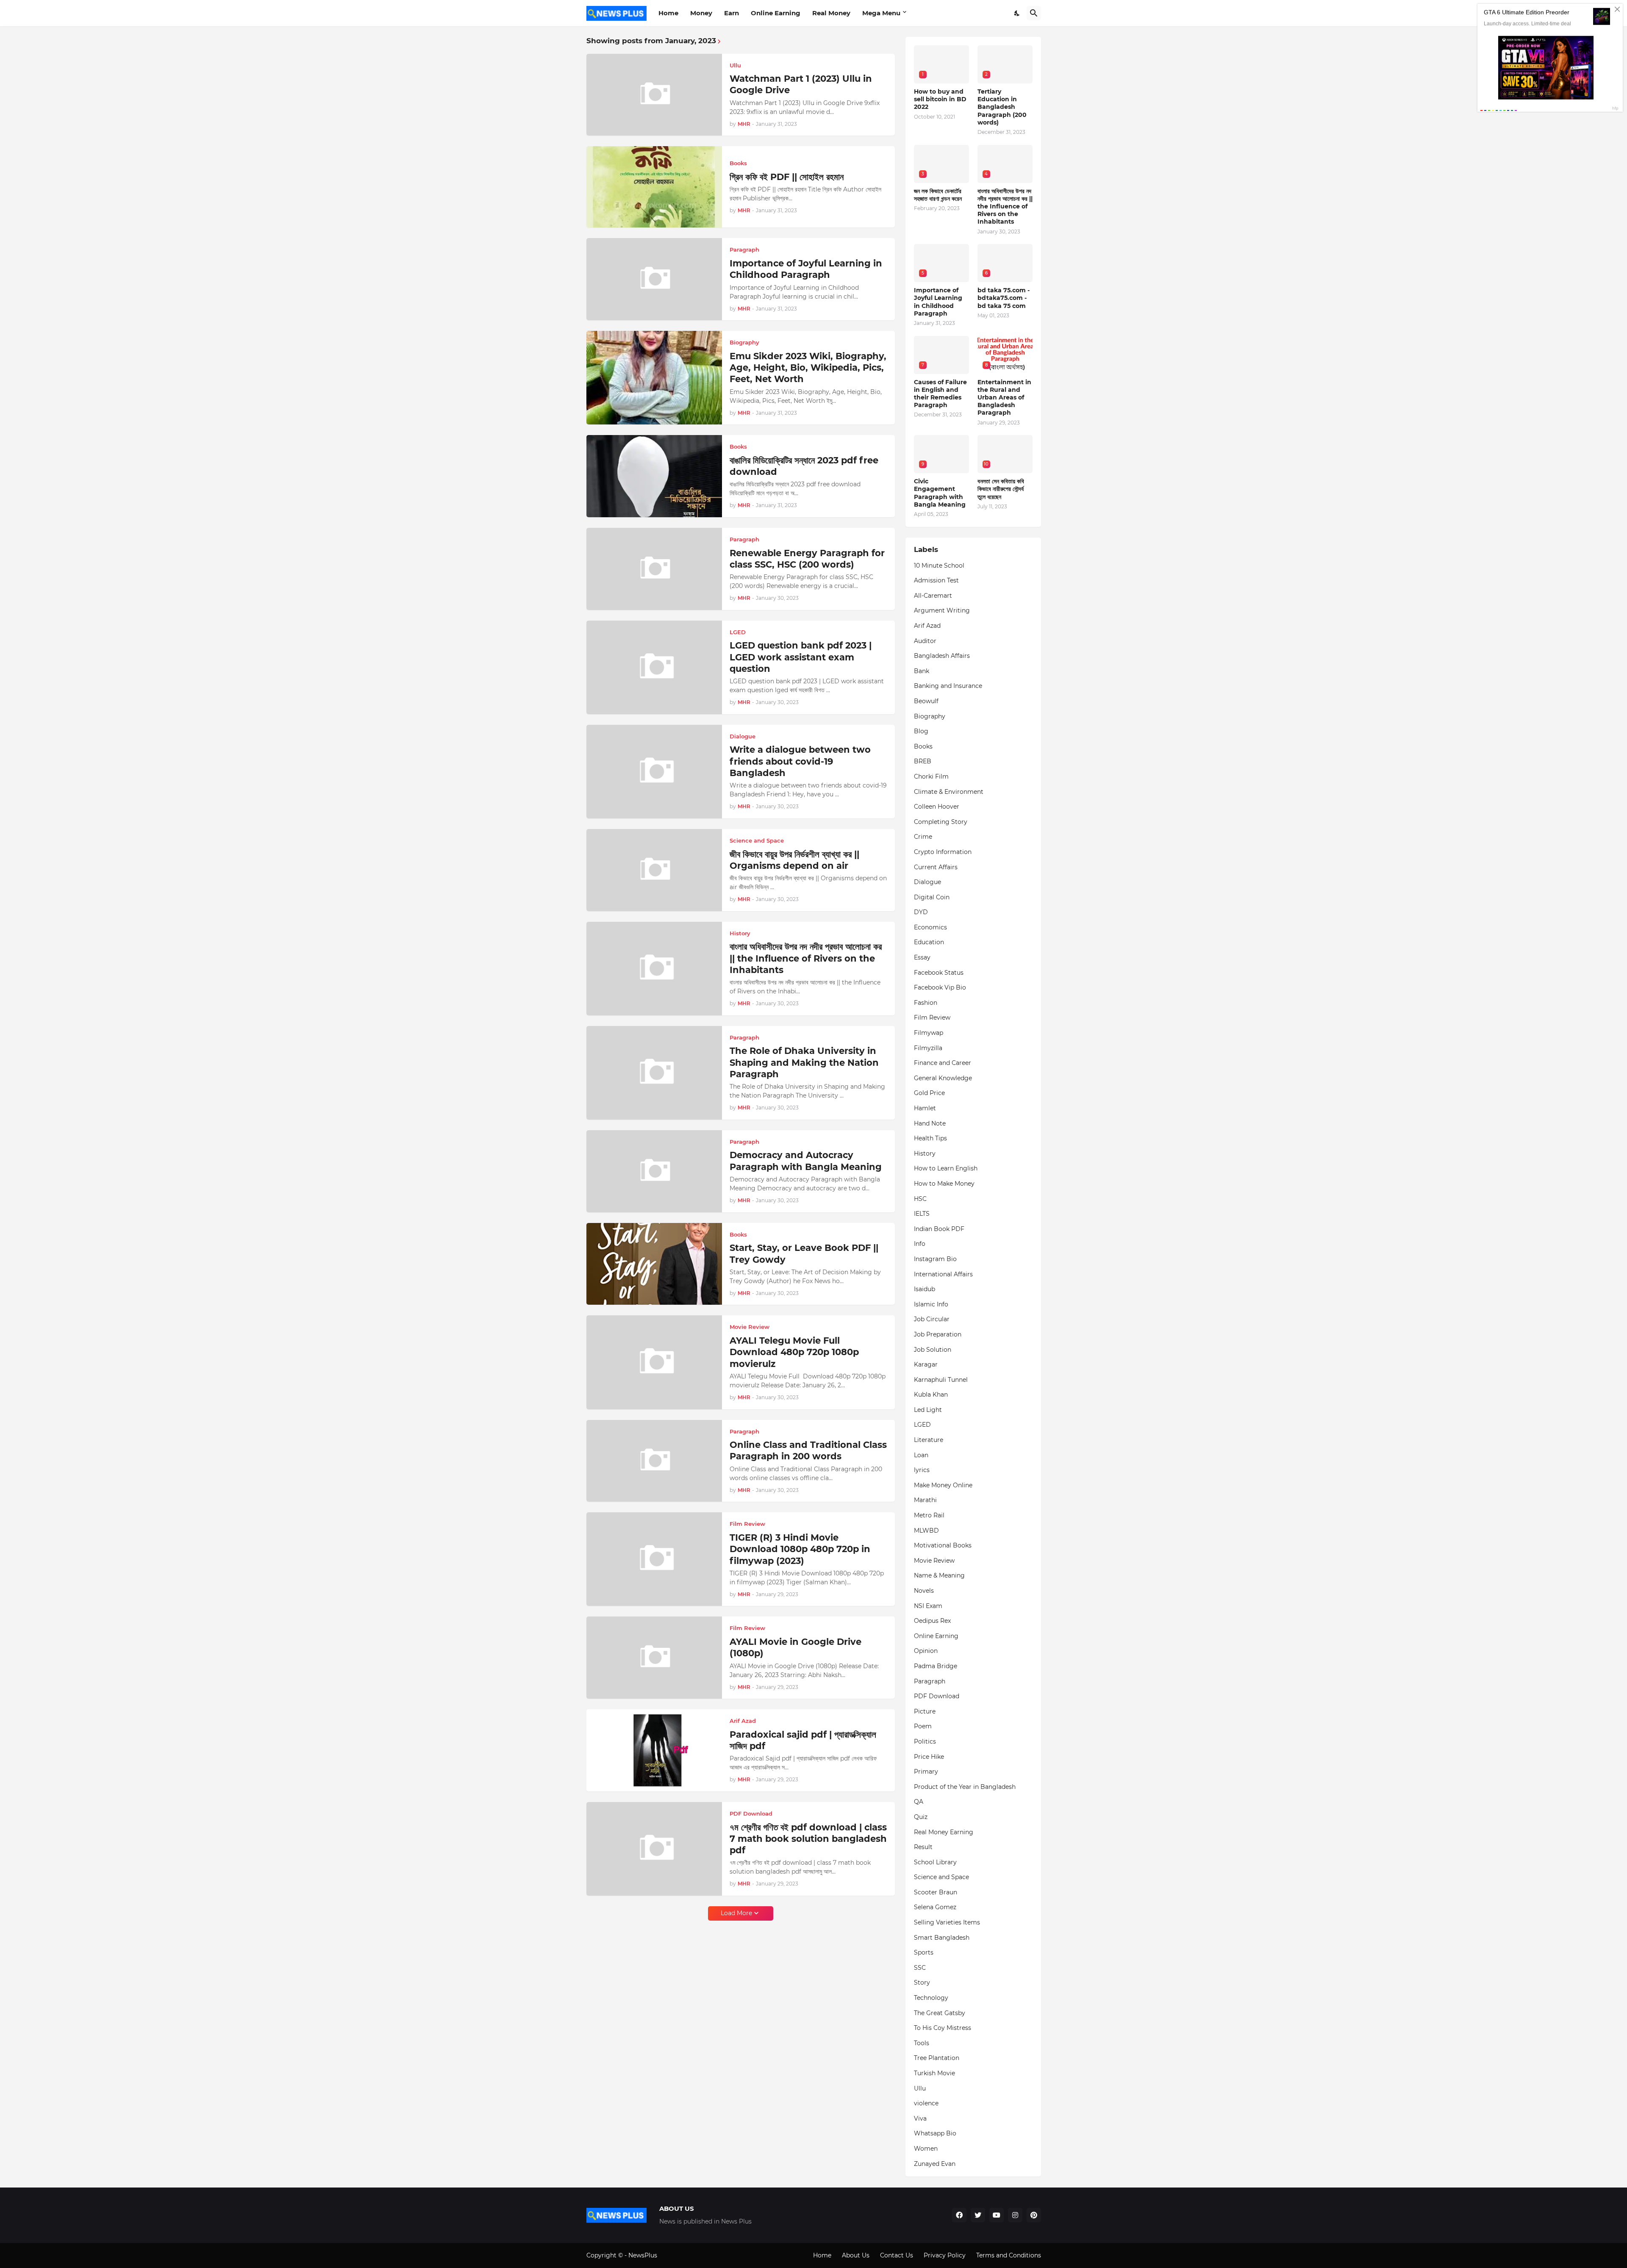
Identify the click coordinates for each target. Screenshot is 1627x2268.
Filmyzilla (928, 1048)
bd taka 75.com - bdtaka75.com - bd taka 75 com (1004, 298)
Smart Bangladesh (942, 1938)
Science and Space (941, 1877)
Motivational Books (943, 1545)
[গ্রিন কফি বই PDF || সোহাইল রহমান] (654, 187)
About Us (856, 2255)
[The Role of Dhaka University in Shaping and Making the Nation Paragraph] (654, 1073)
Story (922, 1982)
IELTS (922, 1214)
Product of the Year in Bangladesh (965, 1787)
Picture (925, 1711)
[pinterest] (1034, 2215)
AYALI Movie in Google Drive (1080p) (795, 1647)
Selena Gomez (935, 1907)
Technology (931, 1998)
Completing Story (941, 822)
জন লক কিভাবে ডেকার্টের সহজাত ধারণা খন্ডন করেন (938, 195)
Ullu (920, 2088)
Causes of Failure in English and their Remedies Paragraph (940, 394)
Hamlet (925, 1108)
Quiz (921, 1817)
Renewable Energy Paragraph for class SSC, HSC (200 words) (807, 559)
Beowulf (926, 701)
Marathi (925, 1500)
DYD (921, 912)
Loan (921, 1455)
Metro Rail (929, 1515)
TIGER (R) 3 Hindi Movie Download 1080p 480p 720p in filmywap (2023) (800, 1549)
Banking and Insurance (948, 686)
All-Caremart (933, 596)
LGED (922, 1425)
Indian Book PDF (939, 1229)
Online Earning (776, 13)
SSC (920, 1968)
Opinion (926, 1651)
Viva (920, 2118)
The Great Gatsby (940, 2013)
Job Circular (932, 1319)
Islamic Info (931, 1304)
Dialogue (927, 882)
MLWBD (926, 1530)
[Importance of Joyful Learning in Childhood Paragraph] (654, 279)
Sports (924, 1952)
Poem (923, 1726)
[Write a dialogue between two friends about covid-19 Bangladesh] (654, 772)
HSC (920, 1199)
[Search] (1034, 13)
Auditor (925, 641)
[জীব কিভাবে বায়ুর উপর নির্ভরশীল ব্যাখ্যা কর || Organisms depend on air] (654, 870)
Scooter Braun (936, 1892)
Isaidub (925, 1289)
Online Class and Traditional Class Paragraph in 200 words (808, 1450)
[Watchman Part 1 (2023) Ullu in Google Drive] (654, 95)
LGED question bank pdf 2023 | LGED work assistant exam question (801, 657)
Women (926, 2149)
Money (701, 13)
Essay (922, 957)
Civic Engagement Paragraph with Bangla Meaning (940, 493)
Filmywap (929, 1033)
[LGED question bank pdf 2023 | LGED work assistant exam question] (654, 667)
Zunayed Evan (935, 2164)
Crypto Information (943, 852)
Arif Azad (927, 626)
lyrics (922, 1470)
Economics (930, 927)
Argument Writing (942, 610)
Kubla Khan (931, 1395)
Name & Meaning (939, 1575)
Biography (930, 716)
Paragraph (930, 1681)
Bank (922, 671)
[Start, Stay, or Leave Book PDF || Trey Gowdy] (654, 1264)
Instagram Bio (935, 1259)
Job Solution (933, 1350)
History (925, 1153)
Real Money (831, 13)
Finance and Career (943, 1063)
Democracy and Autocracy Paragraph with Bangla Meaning (806, 1161)
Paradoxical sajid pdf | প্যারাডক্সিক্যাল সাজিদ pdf (803, 1740)
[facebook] (959, 2215)
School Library (935, 1862)
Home (668, 13)
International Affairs (943, 1274)
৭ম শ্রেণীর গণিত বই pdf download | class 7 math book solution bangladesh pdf (808, 1839)
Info (920, 1244)
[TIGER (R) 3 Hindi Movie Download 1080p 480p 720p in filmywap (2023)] (654, 1559)
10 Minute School (939, 566)
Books (923, 746)
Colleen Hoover (937, 807)
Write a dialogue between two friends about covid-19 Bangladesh (800, 761)
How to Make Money (944, 1184)
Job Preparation (938, 1334)
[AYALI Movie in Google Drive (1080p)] (654, 1658)
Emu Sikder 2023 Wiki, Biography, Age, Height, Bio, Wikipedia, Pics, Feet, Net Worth (808, 368)
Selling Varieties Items (947, 1922)
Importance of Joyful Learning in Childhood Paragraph (806, 269)
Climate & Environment (949, 792)
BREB (923, 761)
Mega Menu (881, 13)
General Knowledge (943, 1078)
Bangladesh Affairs (942, 656)
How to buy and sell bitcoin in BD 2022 (940, 99)
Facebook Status (939, 973)
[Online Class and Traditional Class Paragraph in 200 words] (654, 1461)
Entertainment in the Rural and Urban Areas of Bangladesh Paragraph (1004, 398)
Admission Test (936, 580)
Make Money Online (943, 1485)
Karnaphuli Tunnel (941, 1380)
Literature (929, 1440)
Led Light (928, 1410)
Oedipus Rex (932, 1621)
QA (919, 1802)
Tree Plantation (937, 2058)
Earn (732, 13)
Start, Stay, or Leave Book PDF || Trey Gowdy (804, 1253)
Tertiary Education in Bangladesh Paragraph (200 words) (1002, 107)
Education (929, 942)
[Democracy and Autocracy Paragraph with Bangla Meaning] (654, 1171)
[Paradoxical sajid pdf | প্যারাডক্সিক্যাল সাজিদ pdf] (654, 1750)
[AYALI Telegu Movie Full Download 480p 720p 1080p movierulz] (654, 1362)
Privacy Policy (945, 2255)
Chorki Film (931, 776)
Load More (736, 1913)
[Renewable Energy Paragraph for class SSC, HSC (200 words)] (654, 569)
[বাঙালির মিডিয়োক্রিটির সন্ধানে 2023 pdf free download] (654, 476)
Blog (921, 731)
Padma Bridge (936, 1666)
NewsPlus (643, 2255)
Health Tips (930, 1138)
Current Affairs (936, 867)
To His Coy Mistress (943, 2028)
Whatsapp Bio (935, 2133)
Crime (923, 837)
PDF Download (937, 1696)
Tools (922, 2043)
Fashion (926, 1003)
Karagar (926, 1364)
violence (926, 2103)
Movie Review (934, 1561)
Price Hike (929, 1757)
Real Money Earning (944, 1832)
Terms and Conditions (1009, 2255)
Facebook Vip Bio (940, 987)
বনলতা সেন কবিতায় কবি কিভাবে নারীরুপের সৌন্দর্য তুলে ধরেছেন (1001, 489)
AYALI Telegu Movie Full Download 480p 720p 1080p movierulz (794, 1352)
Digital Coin (932, 897)
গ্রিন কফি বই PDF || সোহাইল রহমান (787, 177)
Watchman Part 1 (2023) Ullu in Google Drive (801, 84)
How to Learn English (946, 1168)
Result (923, 1847)
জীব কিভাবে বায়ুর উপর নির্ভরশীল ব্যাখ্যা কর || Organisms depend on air (794, 860)
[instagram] (1015, 2215)
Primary (926, 1772)
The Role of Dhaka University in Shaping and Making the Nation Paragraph (804, 1062)
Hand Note (930, 1123)
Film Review (932, 1018)
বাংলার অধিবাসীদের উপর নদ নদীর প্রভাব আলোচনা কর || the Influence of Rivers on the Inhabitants (806, 958)
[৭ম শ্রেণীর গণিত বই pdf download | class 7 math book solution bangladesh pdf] (654, 1849)
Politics (925, 1741)
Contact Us (897, 2255)
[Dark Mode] (1017, 13)
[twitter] (978, 2215)
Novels (924, 1591)
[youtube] (997, 2215)
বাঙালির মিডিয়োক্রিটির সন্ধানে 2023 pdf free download (804, 466)
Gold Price (929, 1093)
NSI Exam (928, 1606)
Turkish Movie (934, 2073)
